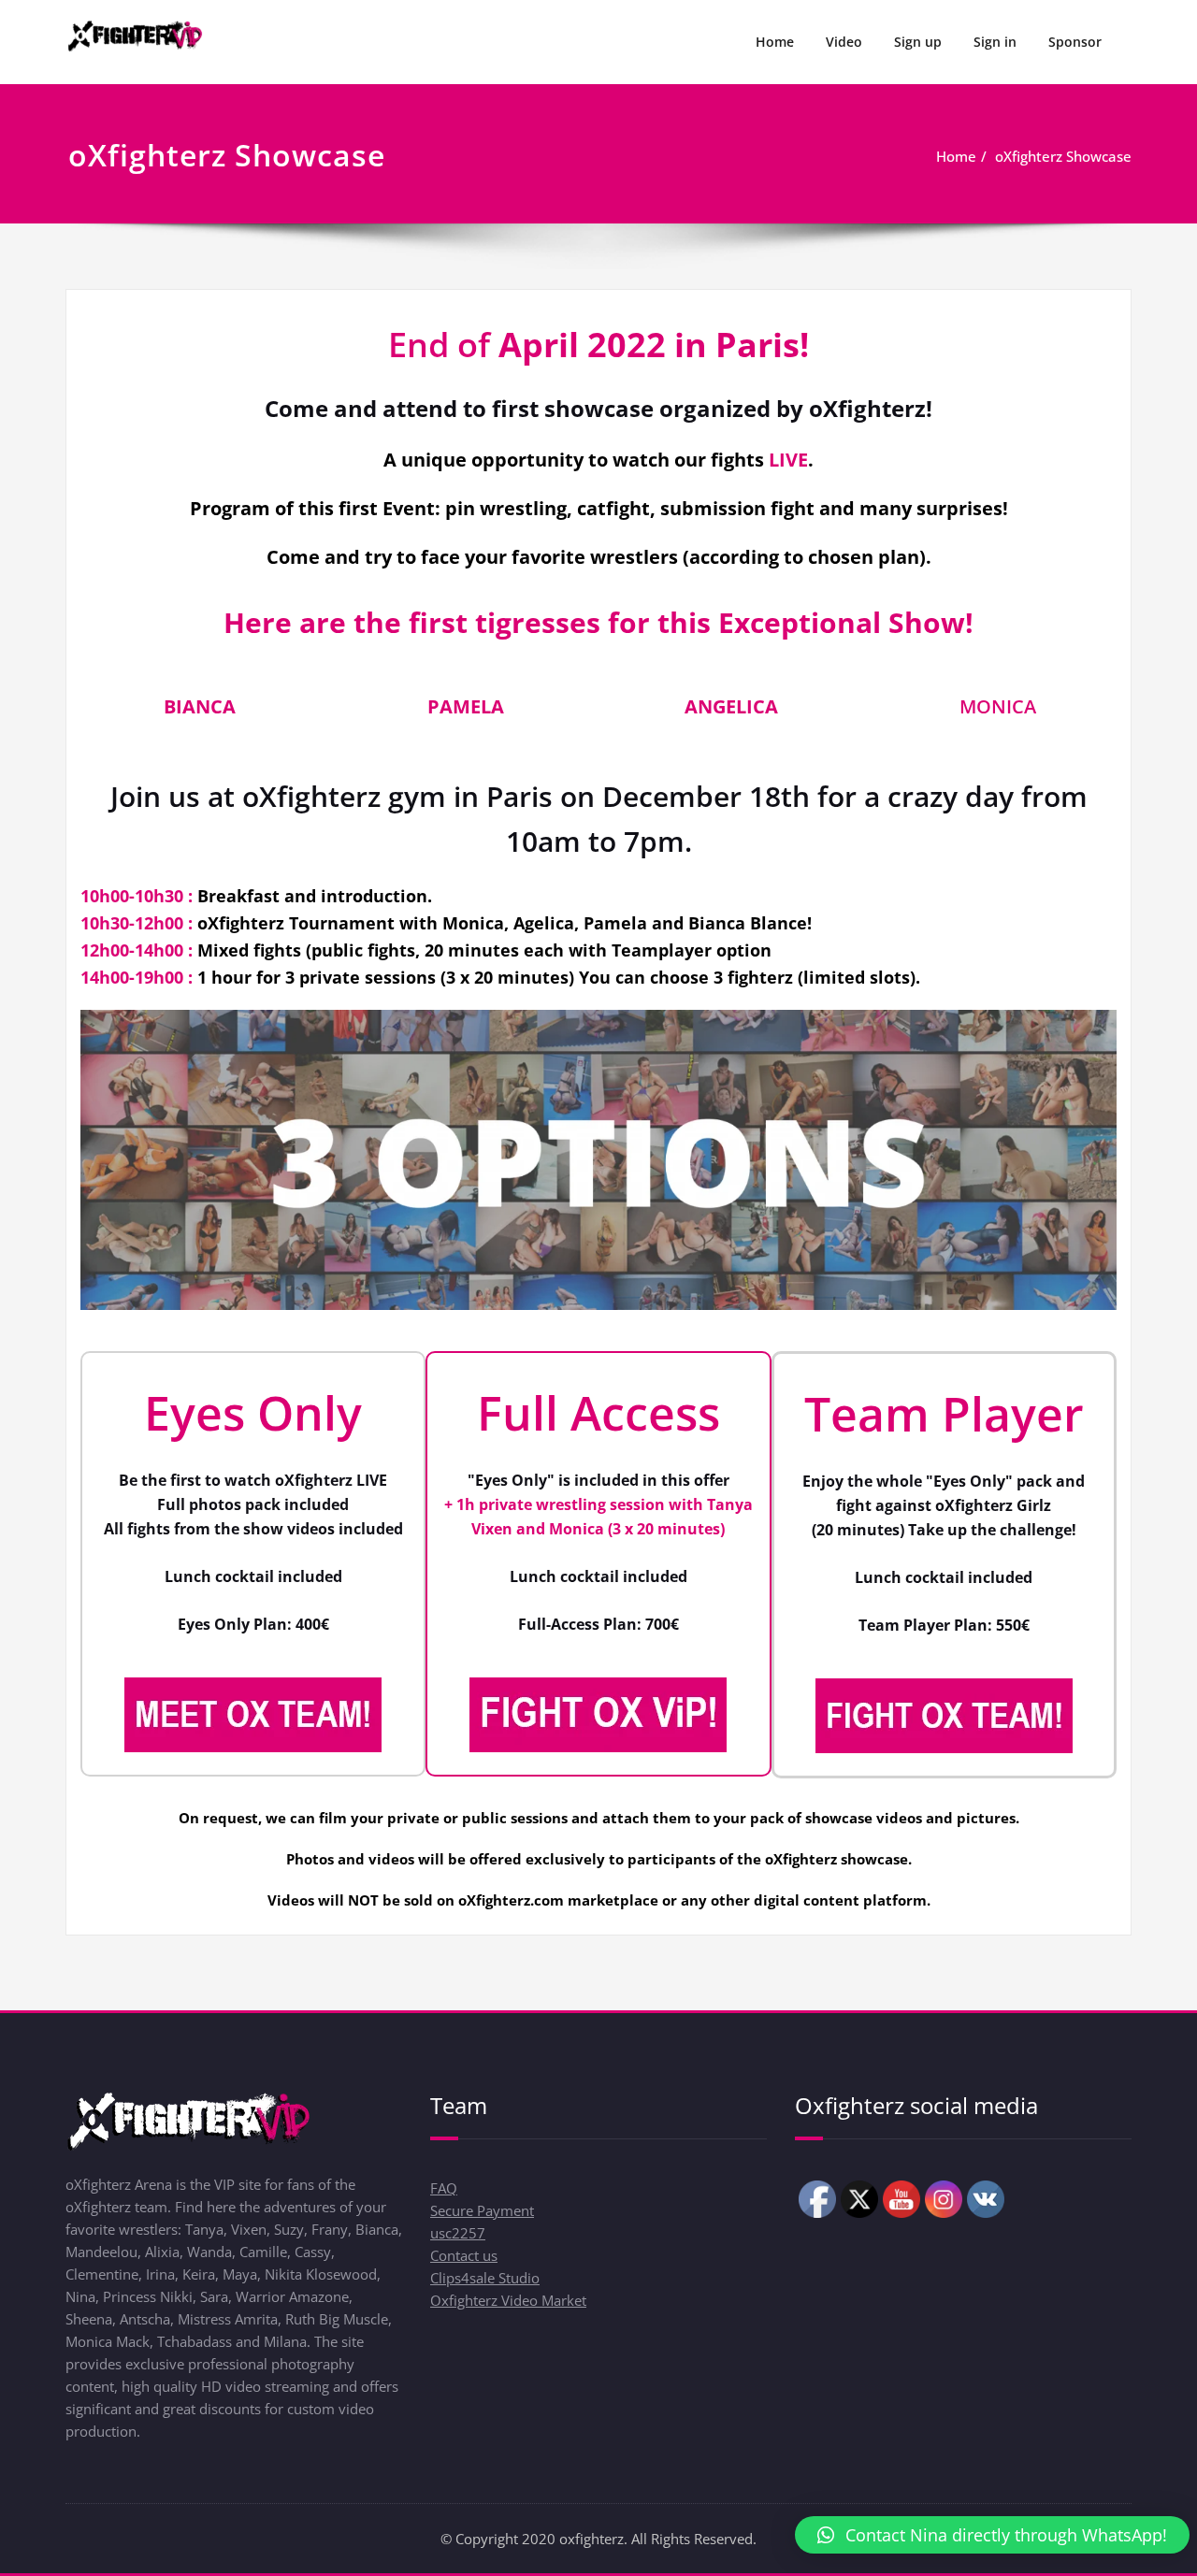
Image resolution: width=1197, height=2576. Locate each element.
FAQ (444, 2188)
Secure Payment (482, 2210)
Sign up (918, 42)
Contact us (464, 2255)
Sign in (995, 42)
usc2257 (458, 2233)
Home (775, 42)
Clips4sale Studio (485, 2278)
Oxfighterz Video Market (508, 2300)
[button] (992, 2535)
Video (844, 42)
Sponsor (1075, 42)
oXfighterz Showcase (1063, 156)
